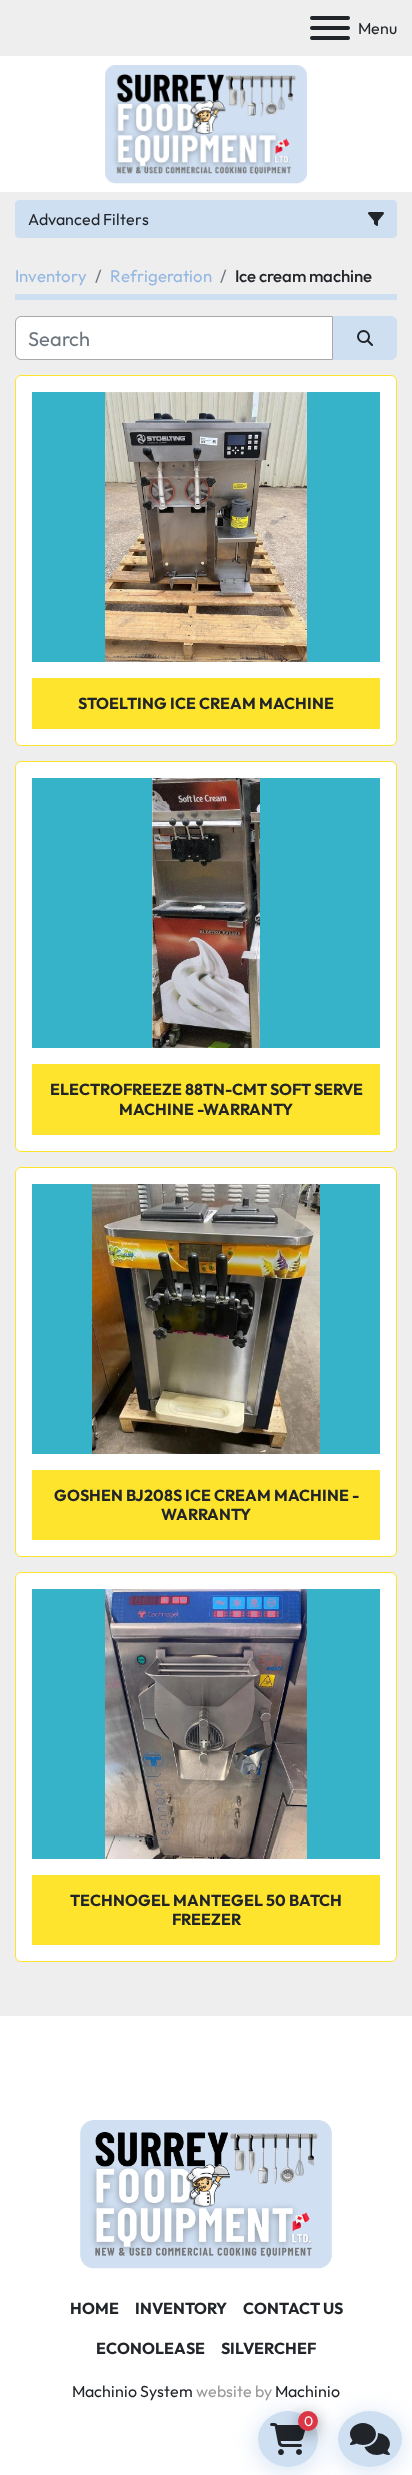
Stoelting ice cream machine (206, 703)
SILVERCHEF (268, 2348)
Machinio (307, 2391)
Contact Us (293, 2308)
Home (94, 2308)
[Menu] (330, 28)
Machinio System (132, 2391)
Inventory (181, 2308)
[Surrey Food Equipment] (206, 2192)
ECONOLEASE (150, 2348)
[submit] (365, 338)
